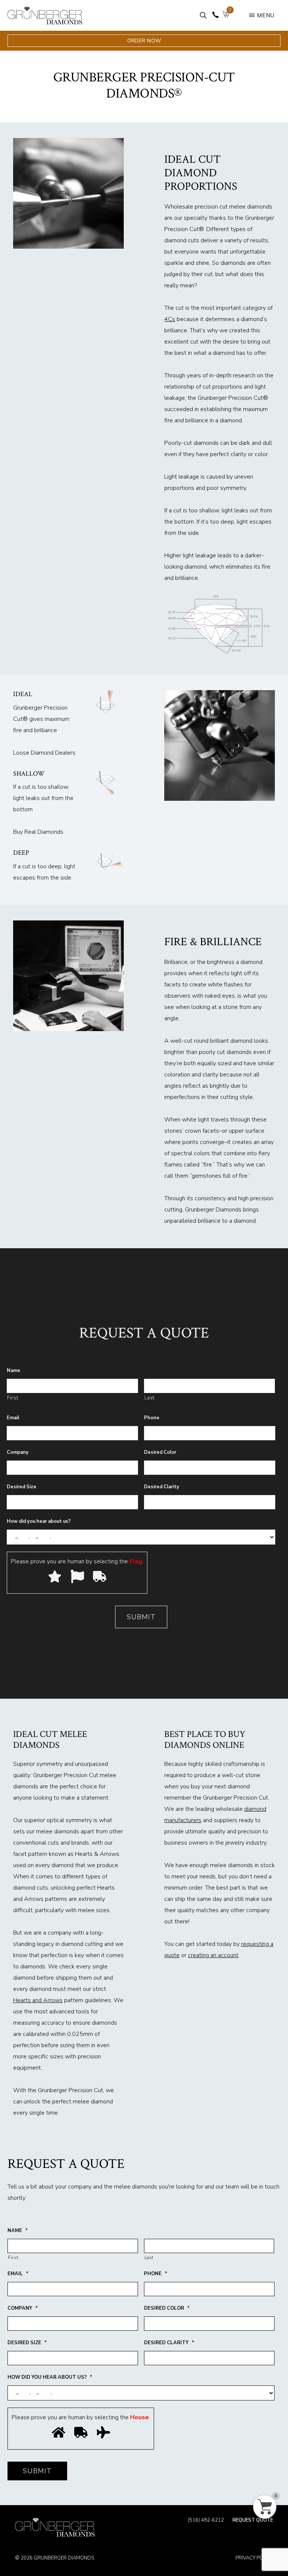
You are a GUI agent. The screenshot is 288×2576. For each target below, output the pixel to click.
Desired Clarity (164, 1487)
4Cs (170, 319)
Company (20, 1452)
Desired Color (163, 1452)
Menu (266, 15)
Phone (154, 1418)
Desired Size (24, 1487)
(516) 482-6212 (206, 2521)
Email (16, 1418)
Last (150, 1398)
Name (16, 1371)
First (13, 1398)
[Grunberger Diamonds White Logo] (45, 22)
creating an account (213, 1955)
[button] (203, 15)
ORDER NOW (144, 41)
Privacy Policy (254, 2558)
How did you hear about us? (41, 1521)
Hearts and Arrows (38, 2000)
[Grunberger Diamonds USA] (55, 2527)
